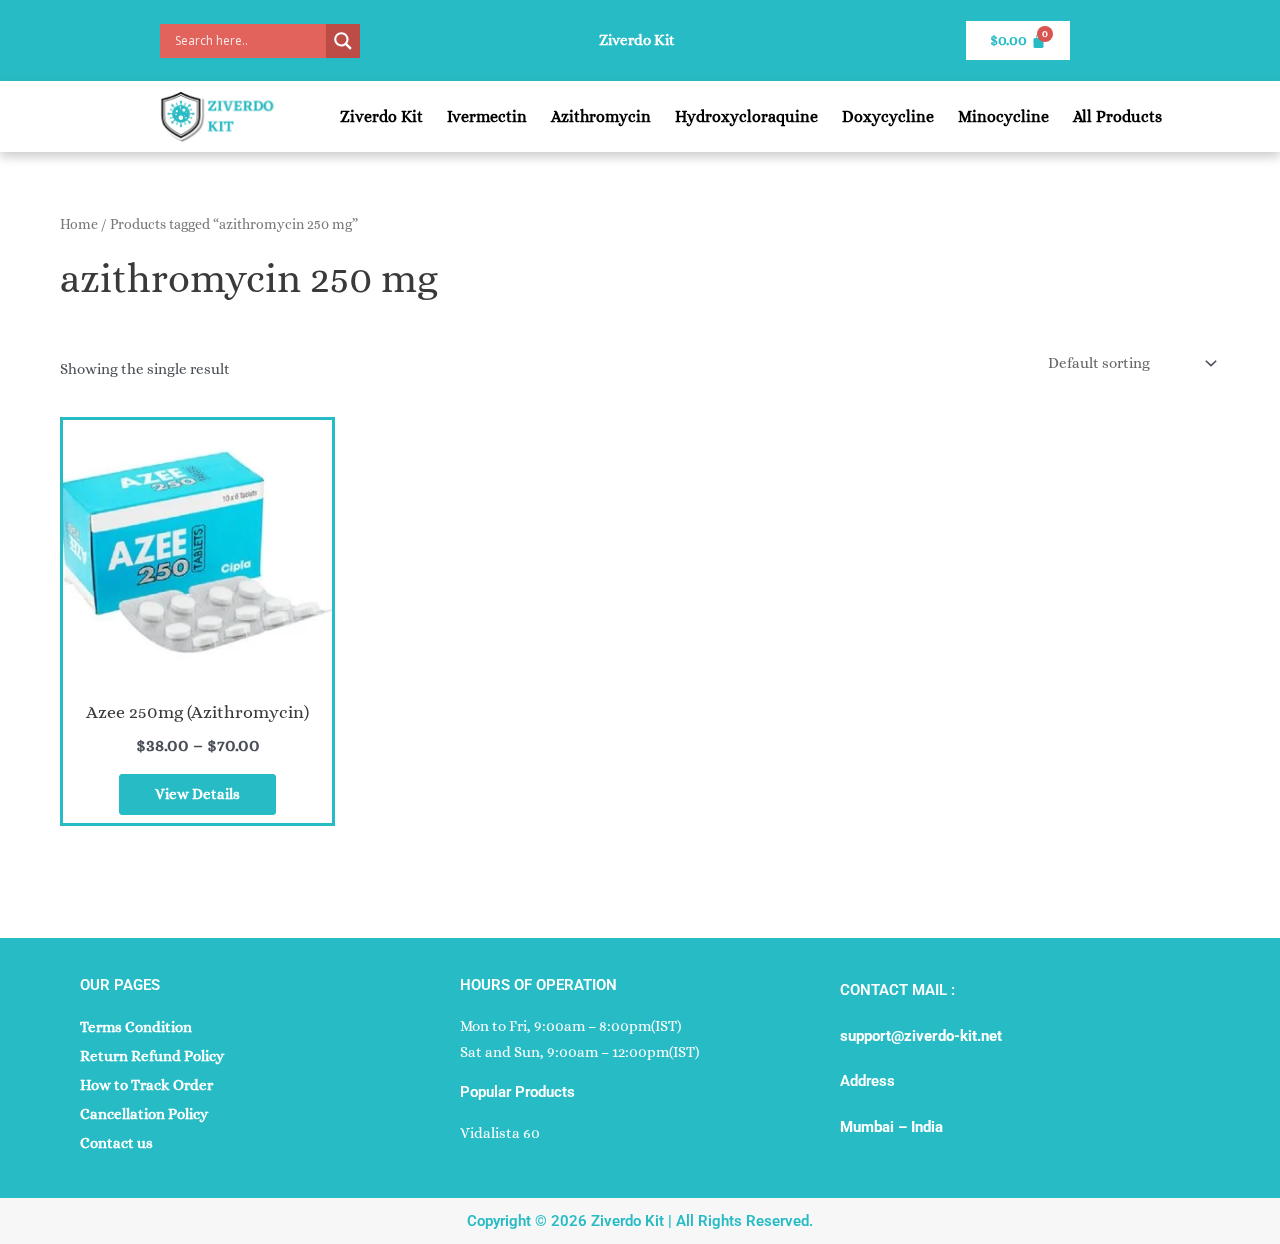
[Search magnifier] (343, 41)
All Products (1117, 116)
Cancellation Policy (144, 1114)
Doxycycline (888, 116)
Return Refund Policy (152, 1056)
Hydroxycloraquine (746, 116)
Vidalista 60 (500, 1133)
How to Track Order (146, 1085)
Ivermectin (487, 116)
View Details (197, 794)
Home (79, 224)
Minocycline (1003, 116)
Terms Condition (136, 1027)
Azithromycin (601, 116)
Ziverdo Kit (381, 116)
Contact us (116, 1143)
